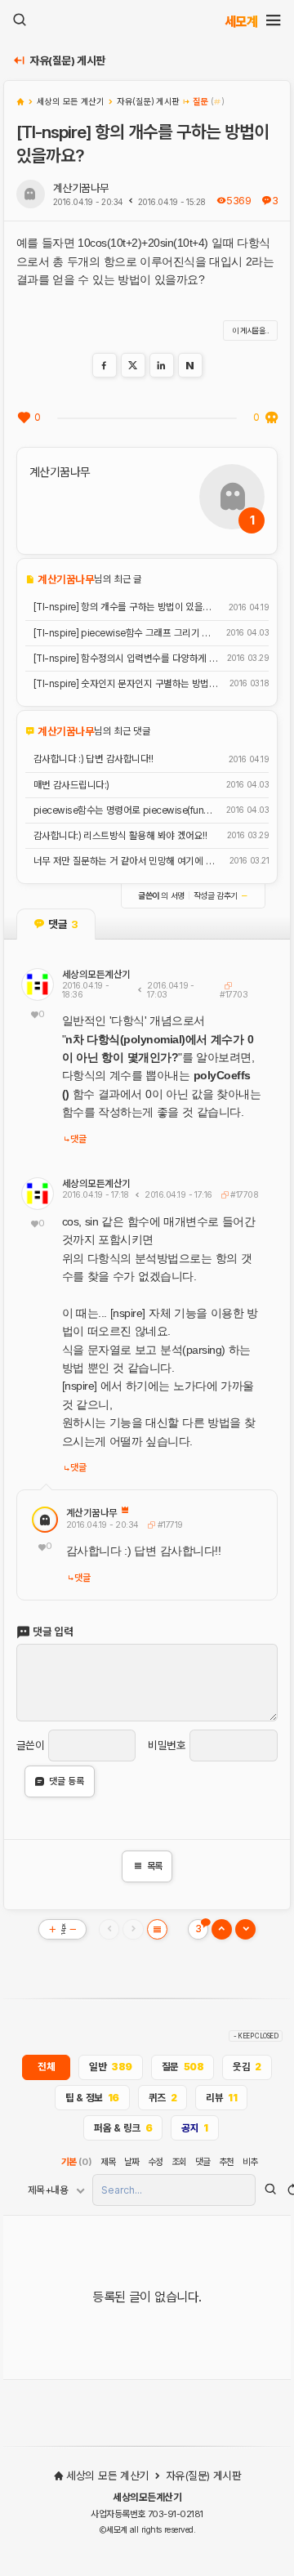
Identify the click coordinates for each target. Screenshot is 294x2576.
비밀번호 (167, 1746)
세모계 (241, 21)
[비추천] (271, 417)
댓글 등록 (67, 1781)
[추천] (24, 417)
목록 (147, 1866)
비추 (250, 2162)
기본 (77, 2162)
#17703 (234, 994)
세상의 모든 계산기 (107, 2476)
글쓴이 (31, 1746)
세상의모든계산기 (96, 975)
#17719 (168, 1525)
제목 (108, 2162)
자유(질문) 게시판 (67, 61)
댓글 (78, 1139)
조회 (179, 2162)
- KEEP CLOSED (256, 2036)
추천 (227, 2162)
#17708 (243, 1195)
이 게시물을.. (251, 330)
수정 (156, 2162)
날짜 (132, 2162)
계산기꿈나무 (81, 188)
